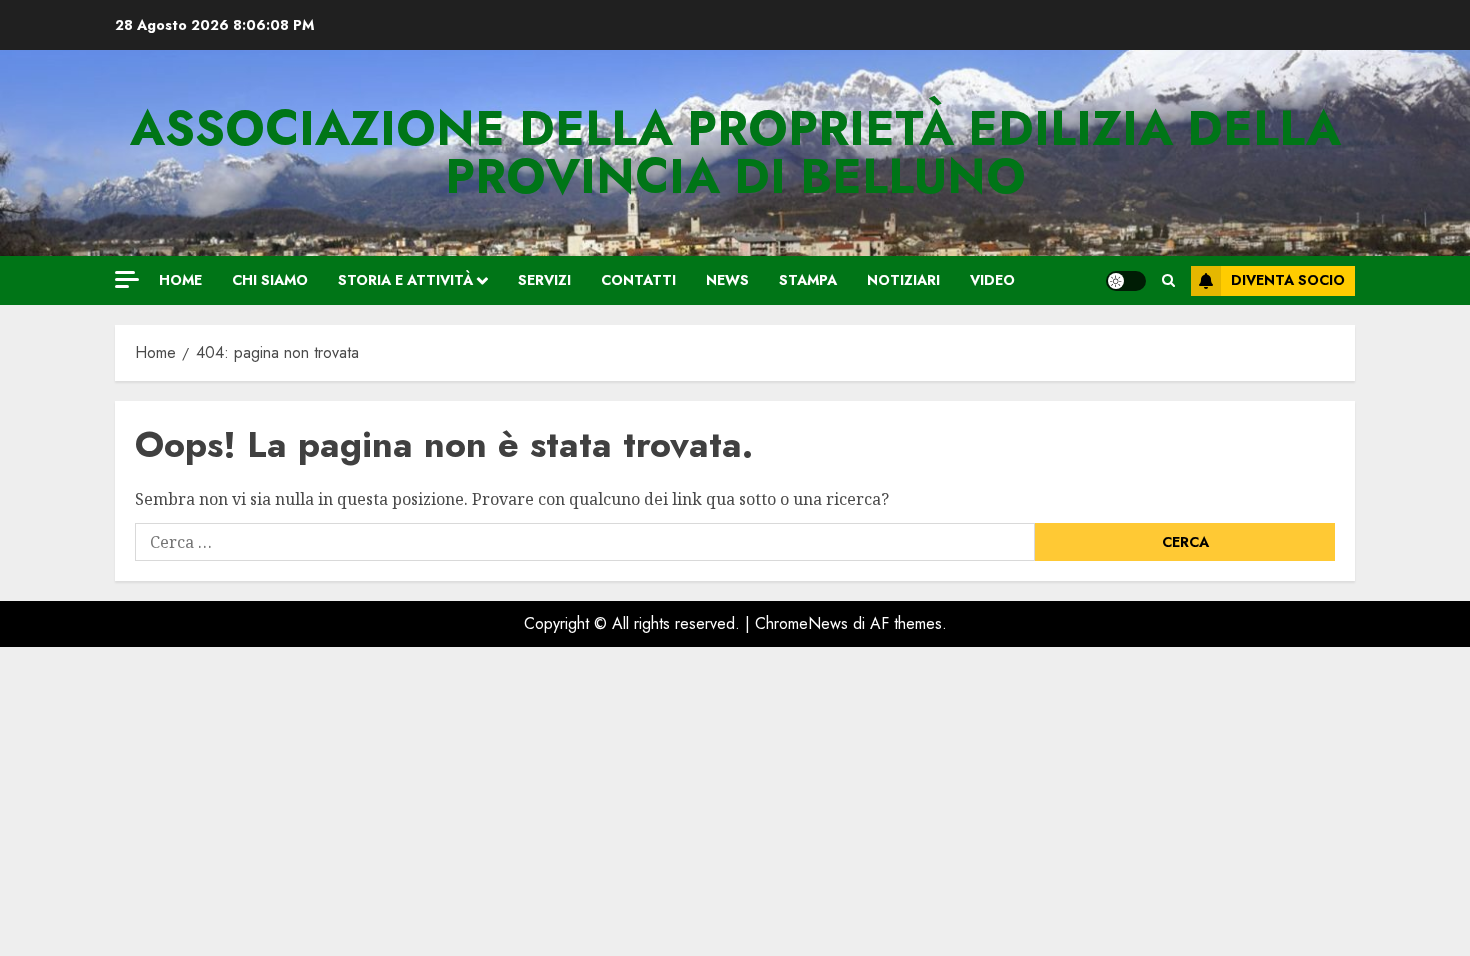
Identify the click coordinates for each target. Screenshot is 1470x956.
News (727, 280)
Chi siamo (270, 280)
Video (992, 280)
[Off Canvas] (127, 279)
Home (180, 280)
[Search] (1168, 281)
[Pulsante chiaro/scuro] (1126, 281)
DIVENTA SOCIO (1288, 280)
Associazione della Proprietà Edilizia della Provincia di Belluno (735, 152)
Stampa (808, 280)
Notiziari (903, 280)
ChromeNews (801, 623)
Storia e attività (405, 280)
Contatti (638, 280)
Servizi (544, 280)
